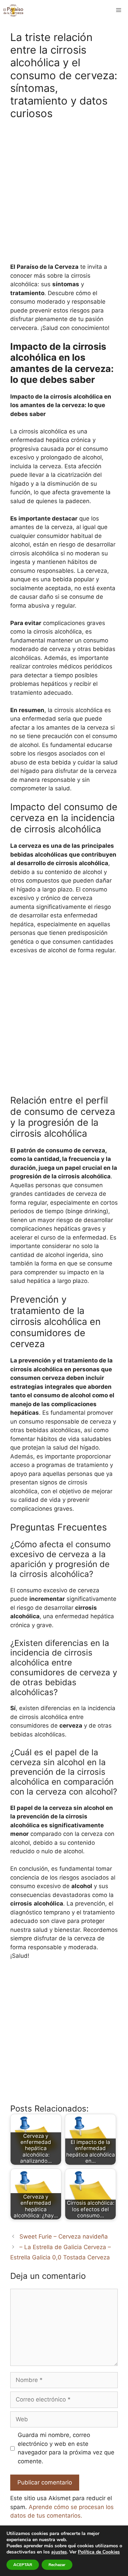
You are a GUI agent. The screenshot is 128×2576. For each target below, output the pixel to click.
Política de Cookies (99, 2552)
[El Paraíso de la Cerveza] (13, 10)
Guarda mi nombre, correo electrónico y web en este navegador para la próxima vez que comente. (66, 2448)
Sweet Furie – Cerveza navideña (64, 2236)
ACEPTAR (23, 2565)
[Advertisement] (64, 195)
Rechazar (57, 2565)
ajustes (59, 2552)
